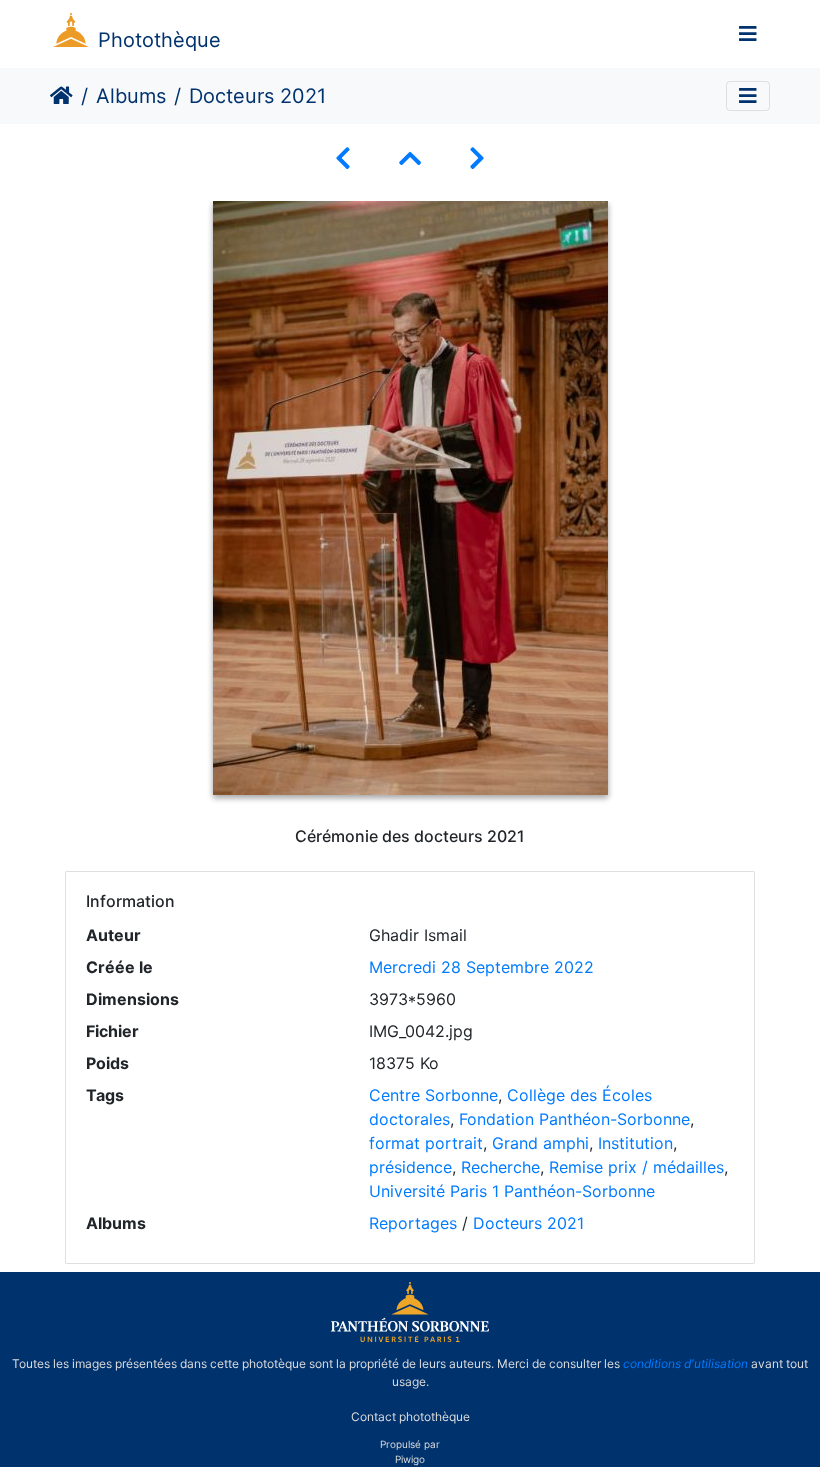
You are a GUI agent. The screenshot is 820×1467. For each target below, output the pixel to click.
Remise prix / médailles (636, 1167)
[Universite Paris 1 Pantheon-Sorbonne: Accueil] (410, 1338)
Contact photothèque (410, 1415)
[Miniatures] (410, 158)
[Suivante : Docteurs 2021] (477, 158)
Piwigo (410, 1459)
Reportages (413, 1223)
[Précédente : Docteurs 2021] (343, 158)
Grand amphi (540, 1143)
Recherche (500, 1167)
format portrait (426, 1143)
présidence (410, 1167)
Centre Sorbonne (433, 1095)
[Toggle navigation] (748, 34)
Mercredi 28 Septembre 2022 (481, 967)
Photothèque (159, 40)
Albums (131, 96)
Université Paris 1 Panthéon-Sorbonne (512, 1191)
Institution (635, 1143)
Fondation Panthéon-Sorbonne (574, 1119)
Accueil (61, 96)
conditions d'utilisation (685, 1363)
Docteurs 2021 (528, 1223)
